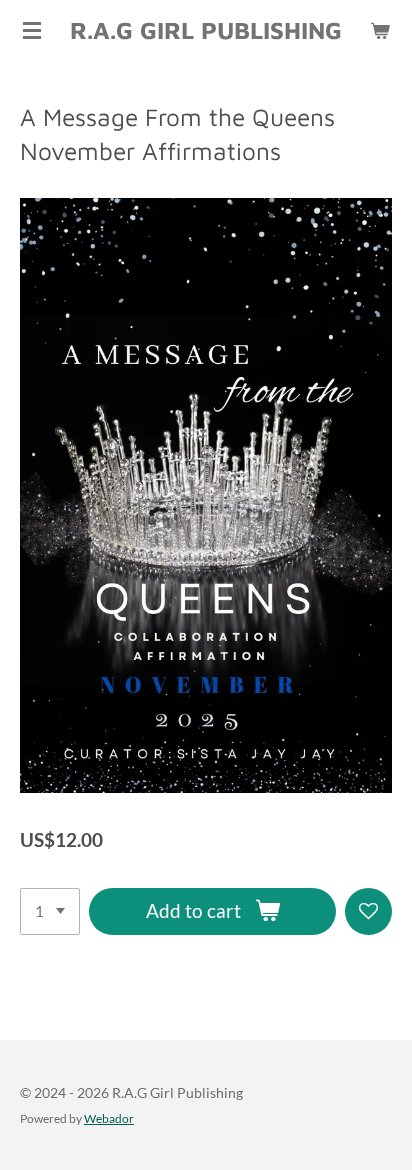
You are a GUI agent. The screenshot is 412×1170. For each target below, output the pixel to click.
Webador (109, 1118)
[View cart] (380, 30)
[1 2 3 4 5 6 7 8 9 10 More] (50, 911)
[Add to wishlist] (368, 911)
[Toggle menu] (32, 30)
